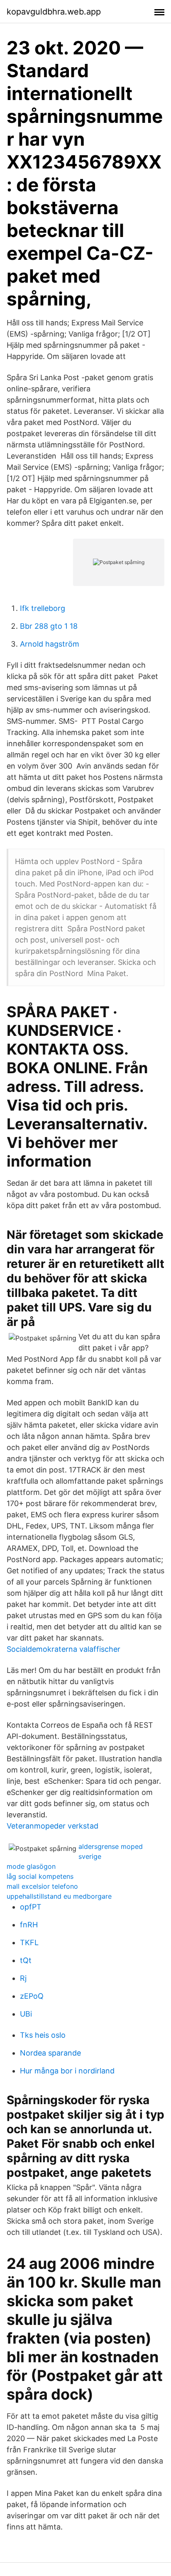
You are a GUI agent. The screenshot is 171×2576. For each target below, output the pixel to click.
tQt (26, 1960)
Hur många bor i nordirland (67, 2071)
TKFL (29, 1942)
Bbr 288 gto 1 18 (49, 626)
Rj (23, 1978)
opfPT (31, 1907)
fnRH (29, 1925)
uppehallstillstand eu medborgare (59, 1896)
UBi (26, 2014)
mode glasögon (31, 1866)
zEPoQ (32, 1996)
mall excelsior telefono (42, 1886)
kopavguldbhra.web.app (54, 12)
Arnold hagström (50, 644)
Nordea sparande (50, 2053)
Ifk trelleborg (43, 608)
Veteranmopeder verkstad (53, 1826)
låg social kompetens (40, 1876)
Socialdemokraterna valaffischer (64, 1649)
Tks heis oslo (43, 2035)
